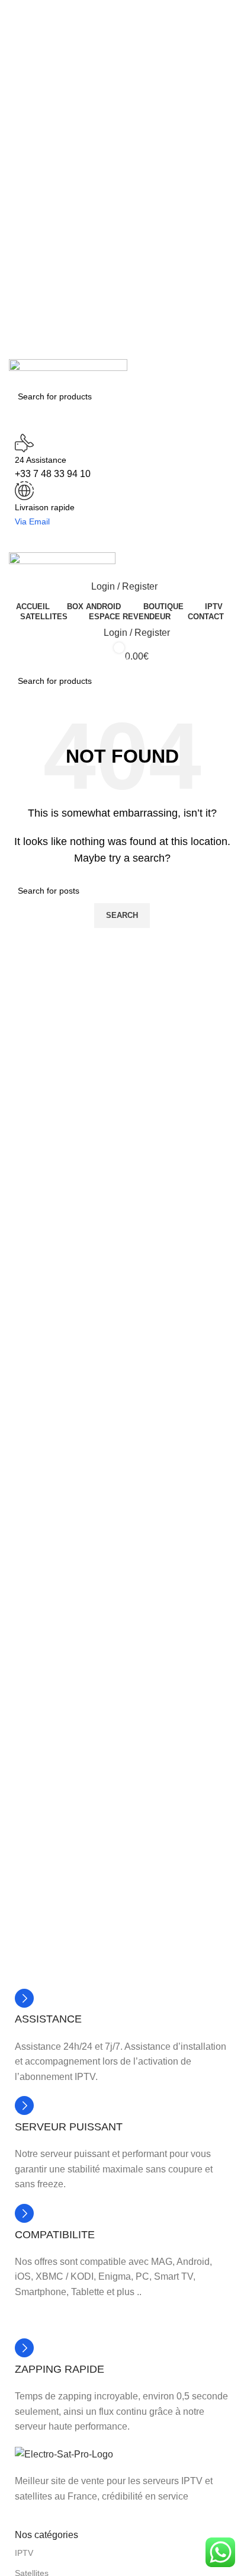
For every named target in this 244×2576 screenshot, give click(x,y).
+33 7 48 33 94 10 (53, 474)
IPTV (24, 2553)
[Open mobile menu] (122, 540)
